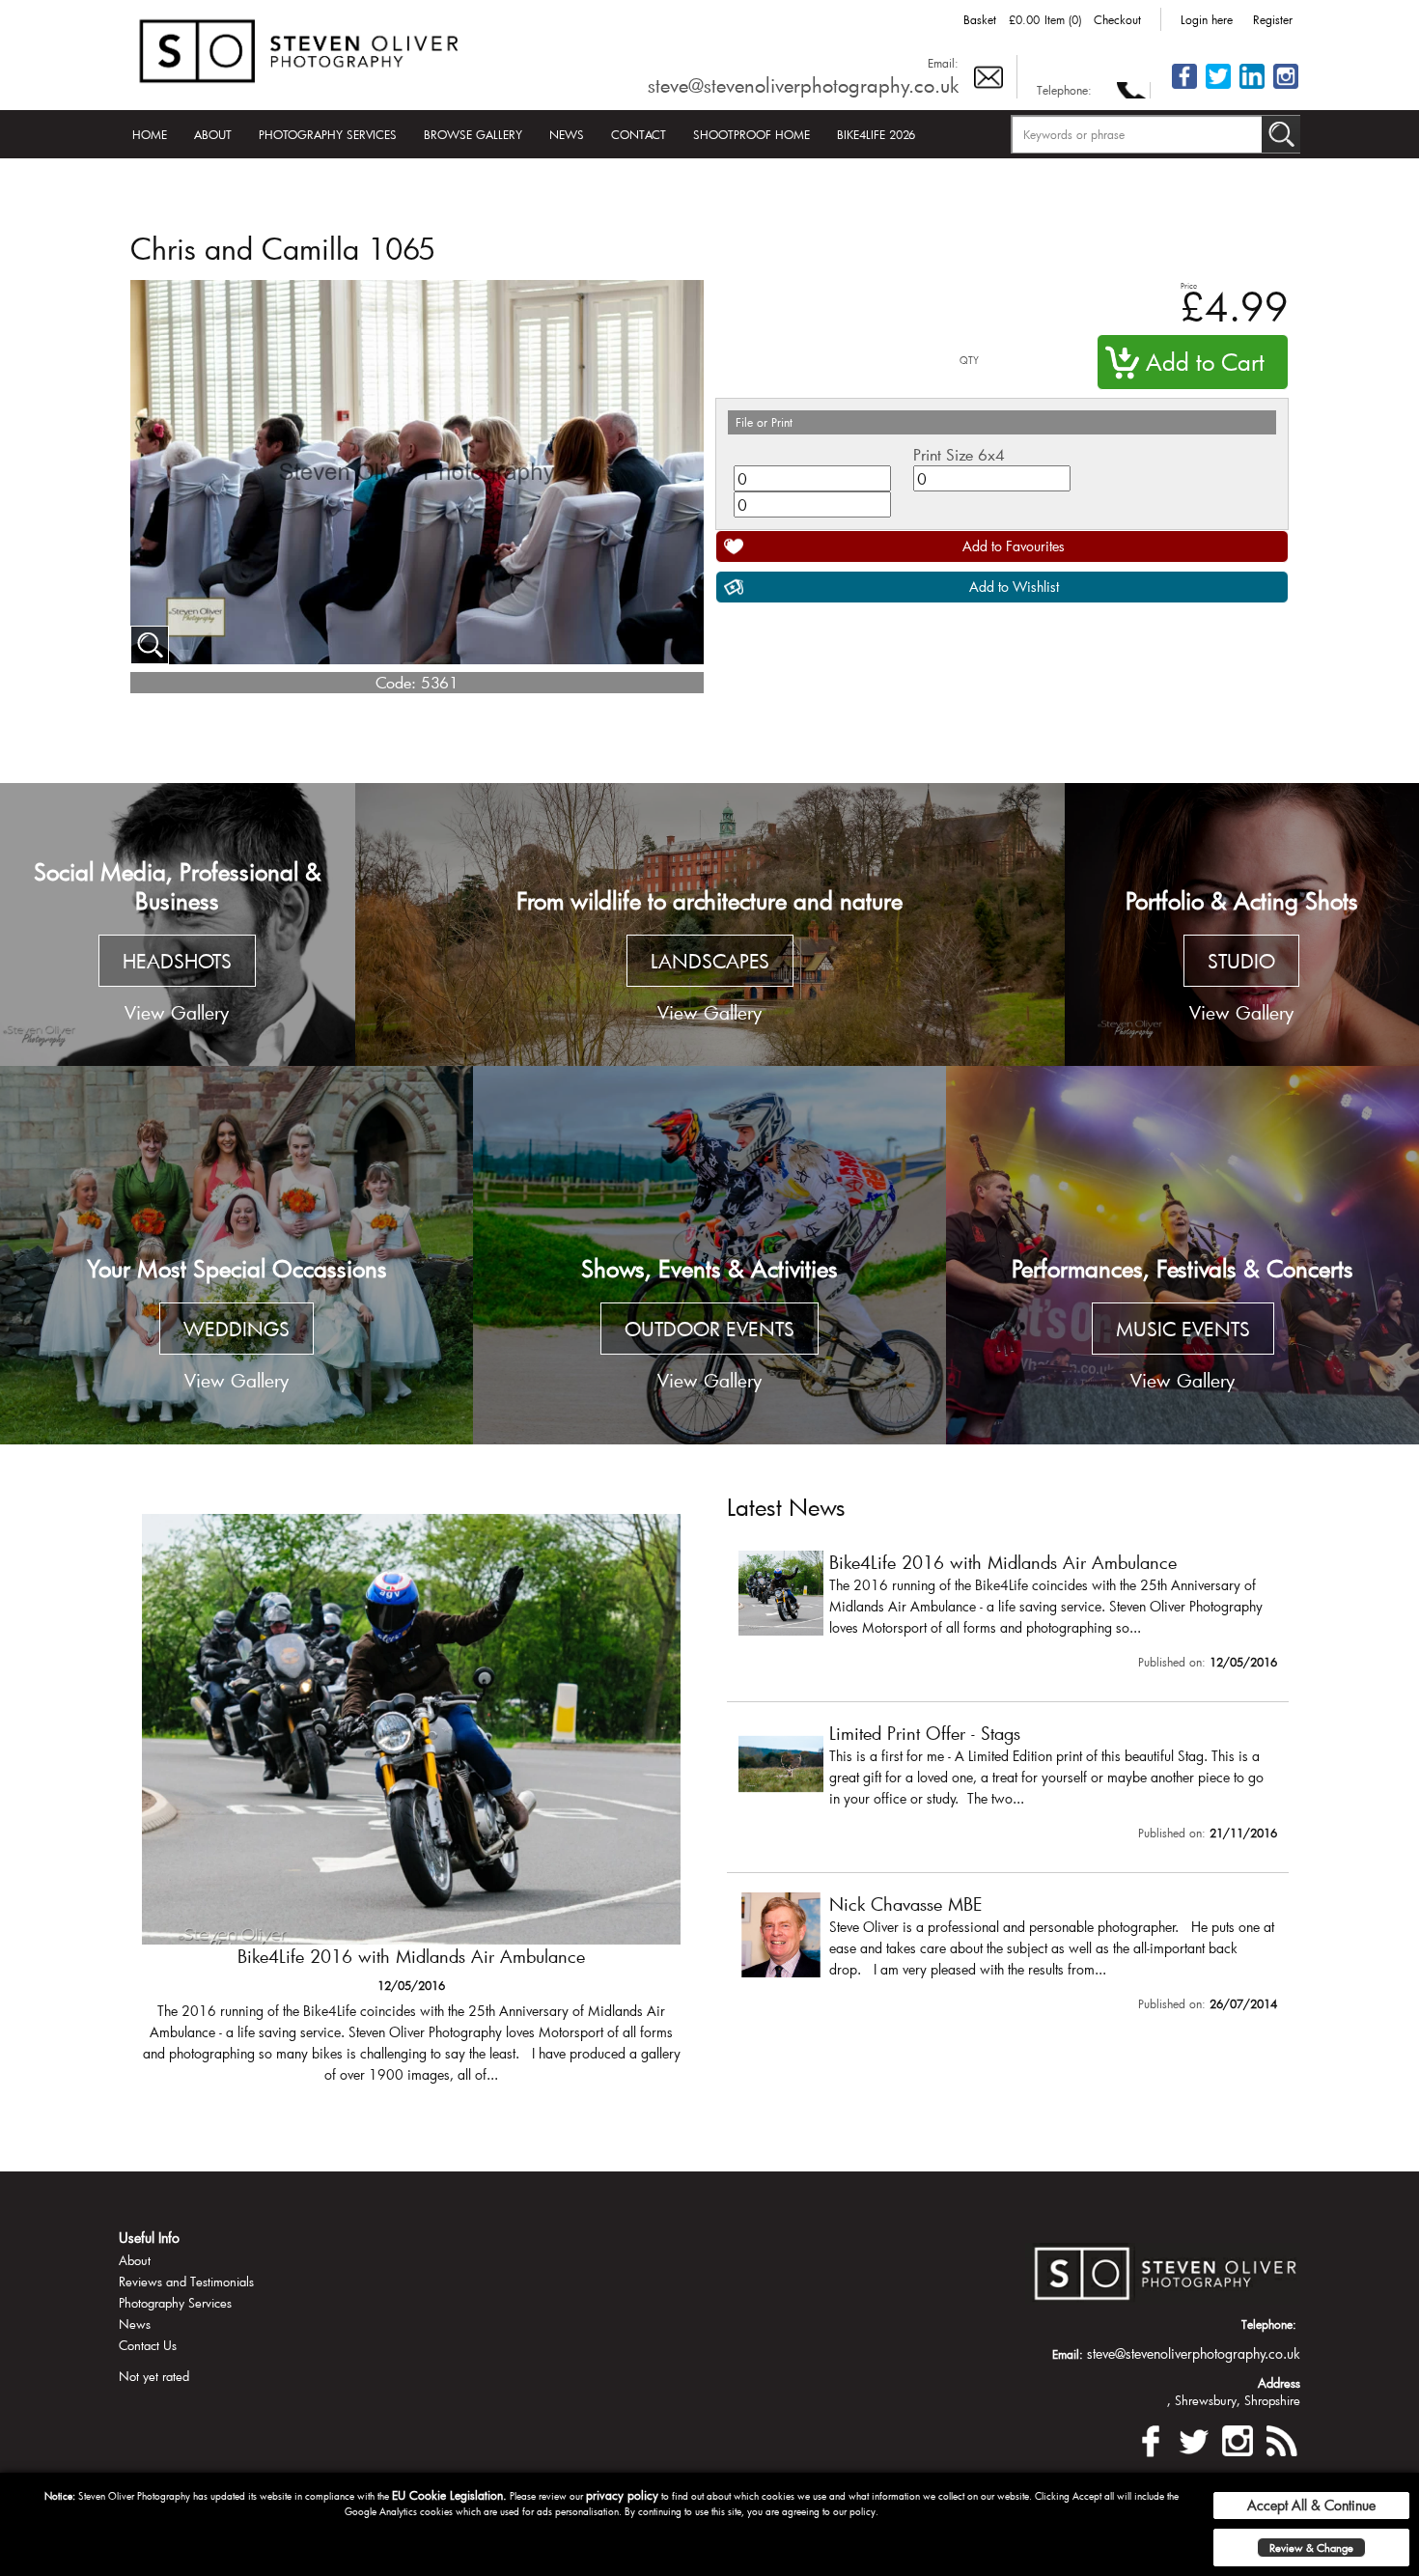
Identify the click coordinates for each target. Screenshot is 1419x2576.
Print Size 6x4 (959, 454)
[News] (1281, 2438)
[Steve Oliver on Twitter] (1218, 87)
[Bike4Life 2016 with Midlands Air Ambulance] (1008, 1614)
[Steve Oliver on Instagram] (1286, 87)
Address (1279, 2383)
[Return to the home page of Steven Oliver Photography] (300, 48)
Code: (396, 682)
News (567, 134)
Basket (980, 19)
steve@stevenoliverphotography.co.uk (803, 85)
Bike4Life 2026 (876, 134)
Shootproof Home (751, 134)
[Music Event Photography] (1182, 1255)
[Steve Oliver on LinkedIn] (1252, 87)
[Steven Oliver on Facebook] (1151, 2438)
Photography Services (328, 134)
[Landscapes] (710, 925)
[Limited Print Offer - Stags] (411, 1808)
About (213, 134)
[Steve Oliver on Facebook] (1184, 87)
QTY (969, 361)
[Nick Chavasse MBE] (1008, 1956)
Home (150, 134)
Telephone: (1064, 90)
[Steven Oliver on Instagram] (1238, 2438)
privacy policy (622, 2495)
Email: (943, 63)
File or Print (764, 422)
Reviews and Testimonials (186, 2282)
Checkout (1117, 19)
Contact (639, 134)
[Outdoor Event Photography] (709, 1255)
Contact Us (148, 2345)
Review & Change (1311, 2548)
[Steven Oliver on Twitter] (1194, 2438)
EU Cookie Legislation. (449, 2495)
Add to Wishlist (1014, 587)
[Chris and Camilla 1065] (150, 645)
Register (1273, 19)
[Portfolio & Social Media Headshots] (178, 925)
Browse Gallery (473, 134)
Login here (1207, 19)
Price (1189, 285)
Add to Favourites (1014, 546)
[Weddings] (236, 1255)
